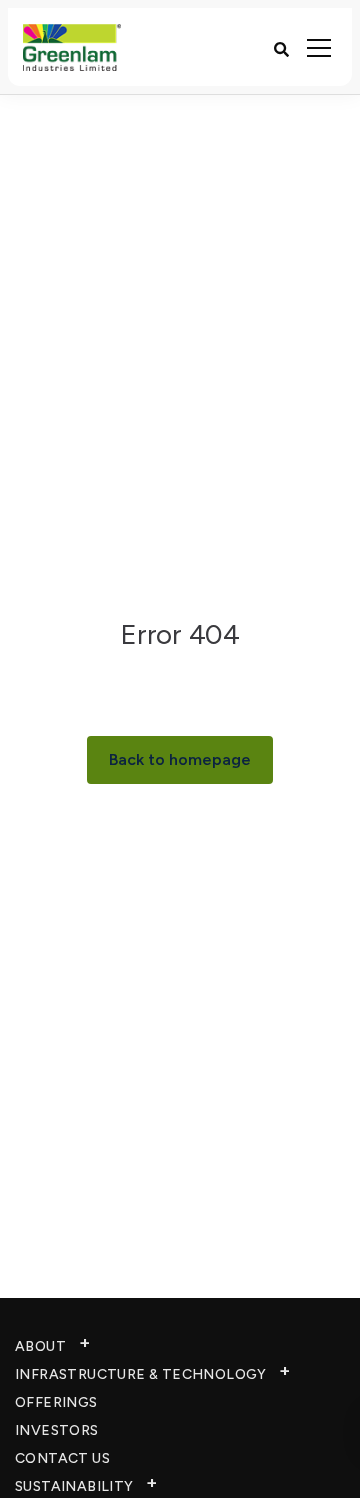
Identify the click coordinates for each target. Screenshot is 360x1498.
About (40, 1346)
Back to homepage (180, 759)
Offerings (56, 1402)
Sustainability (74, 1486)
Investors (57, 1430)
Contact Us (62, 1458)
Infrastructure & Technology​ (141, 1374)
